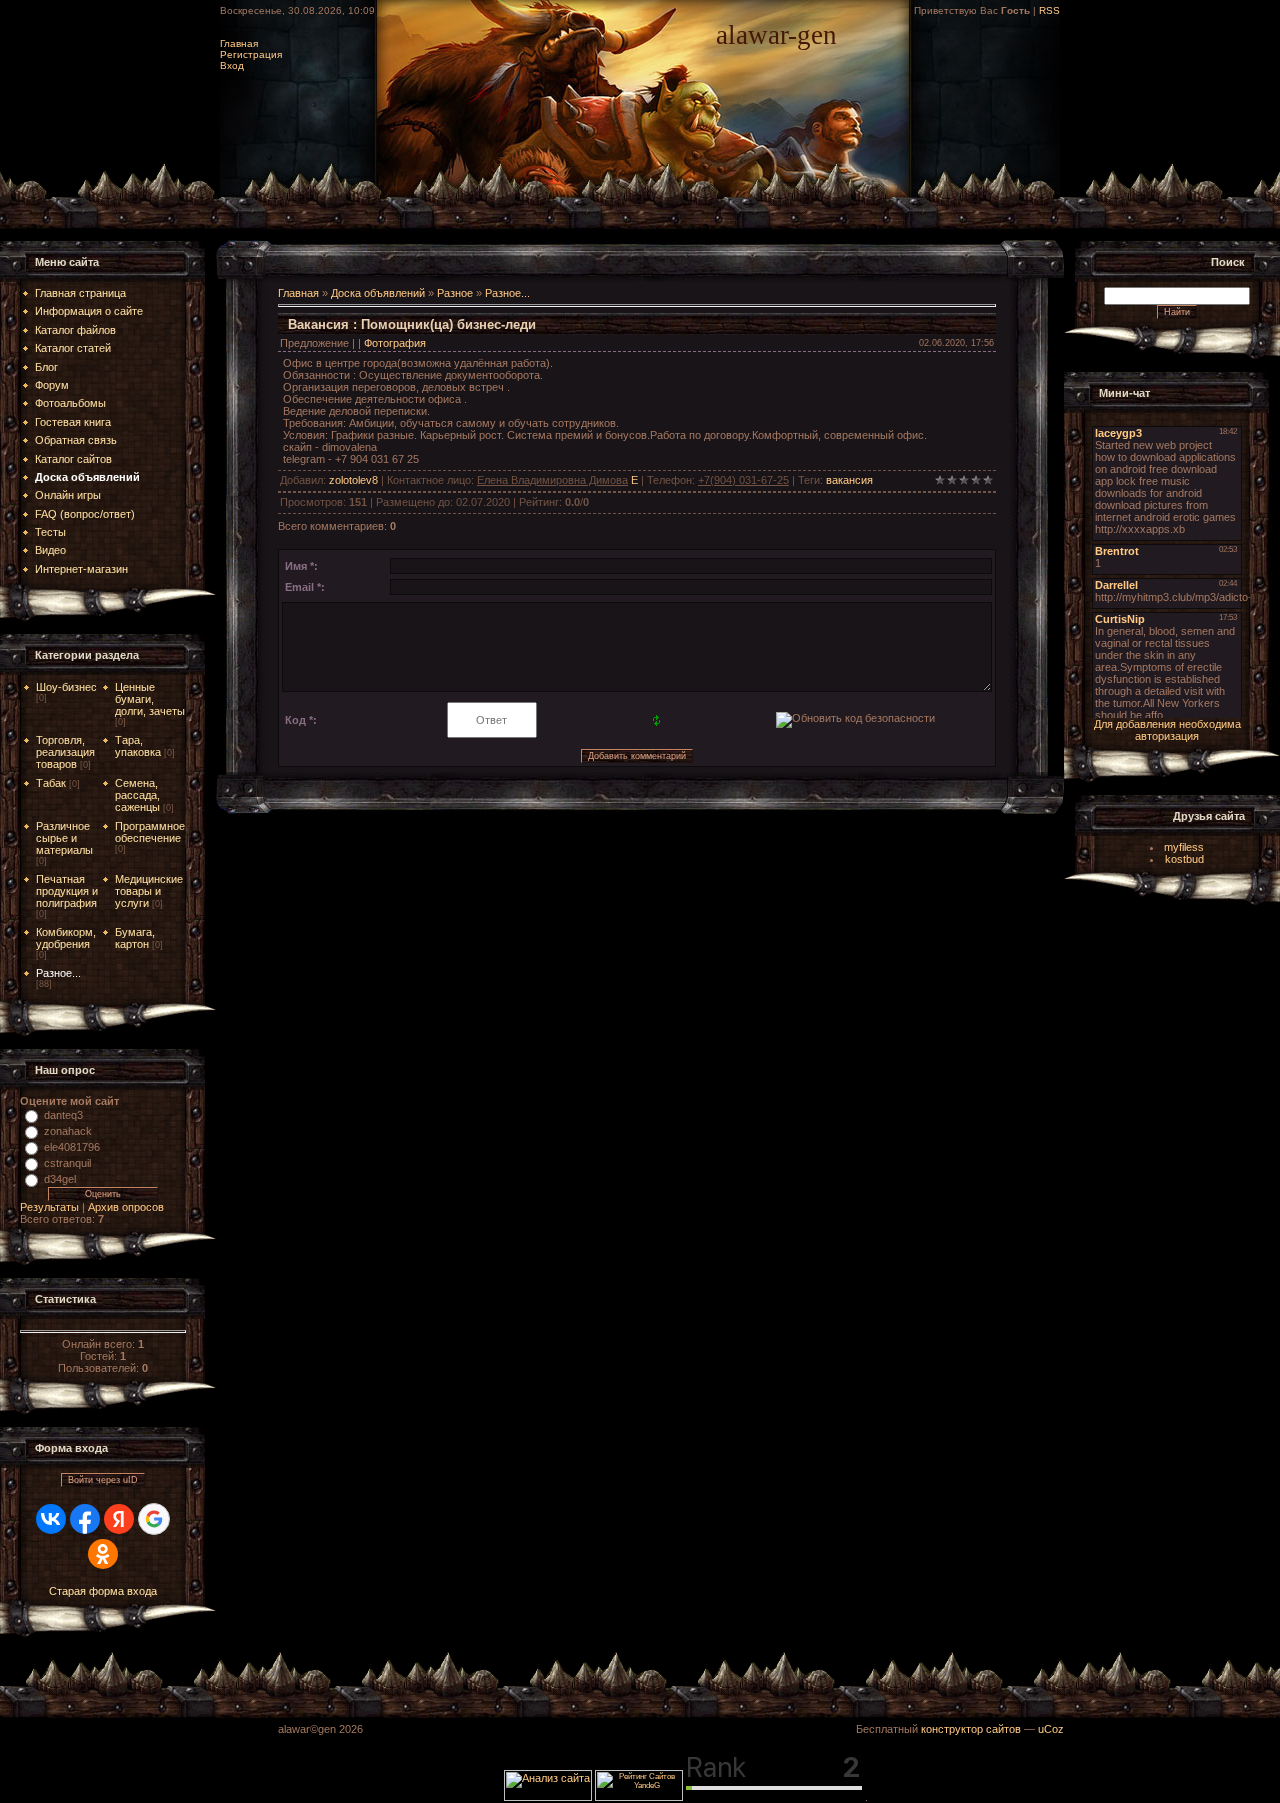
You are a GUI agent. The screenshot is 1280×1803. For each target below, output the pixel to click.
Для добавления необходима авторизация (1167, 730)
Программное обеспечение (150, 832)
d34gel (60, 1179)
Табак (51, 783)
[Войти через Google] (154, 1519)
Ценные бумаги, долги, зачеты (150, 699)
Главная (239, 43)
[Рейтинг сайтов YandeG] (639, 1798)
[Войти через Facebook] (85, 1519)
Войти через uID (103, 1480)
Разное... (58, 973)
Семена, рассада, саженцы (137, 795)
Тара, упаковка (138, 746)
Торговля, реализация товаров (65, 752)
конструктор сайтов (971, 1729)
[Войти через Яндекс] (119, 1519)
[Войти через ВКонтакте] (51, 1519)
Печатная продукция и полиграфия (67, 891)
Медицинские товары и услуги (149, 891)
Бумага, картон (135, 938)
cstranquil (67, 1163)
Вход (232, 65)
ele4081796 (72, 1147)
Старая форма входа (103, 1591)
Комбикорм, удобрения (66, 938)
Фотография (395, 343)
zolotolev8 (353, 480)
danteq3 (63, 1115)
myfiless (1184, 847)
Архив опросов (126, 1207)
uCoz (1051, 1729)
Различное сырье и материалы (64, 838)
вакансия (849, 480)
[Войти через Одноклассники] (103, 1554)
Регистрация (251, 54)
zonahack (68, 1131)
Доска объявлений (378, 293)
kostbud (1184, 859)
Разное (455, 293)
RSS (1049, 10)
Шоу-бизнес (66, 687)
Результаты (49, 1207)
